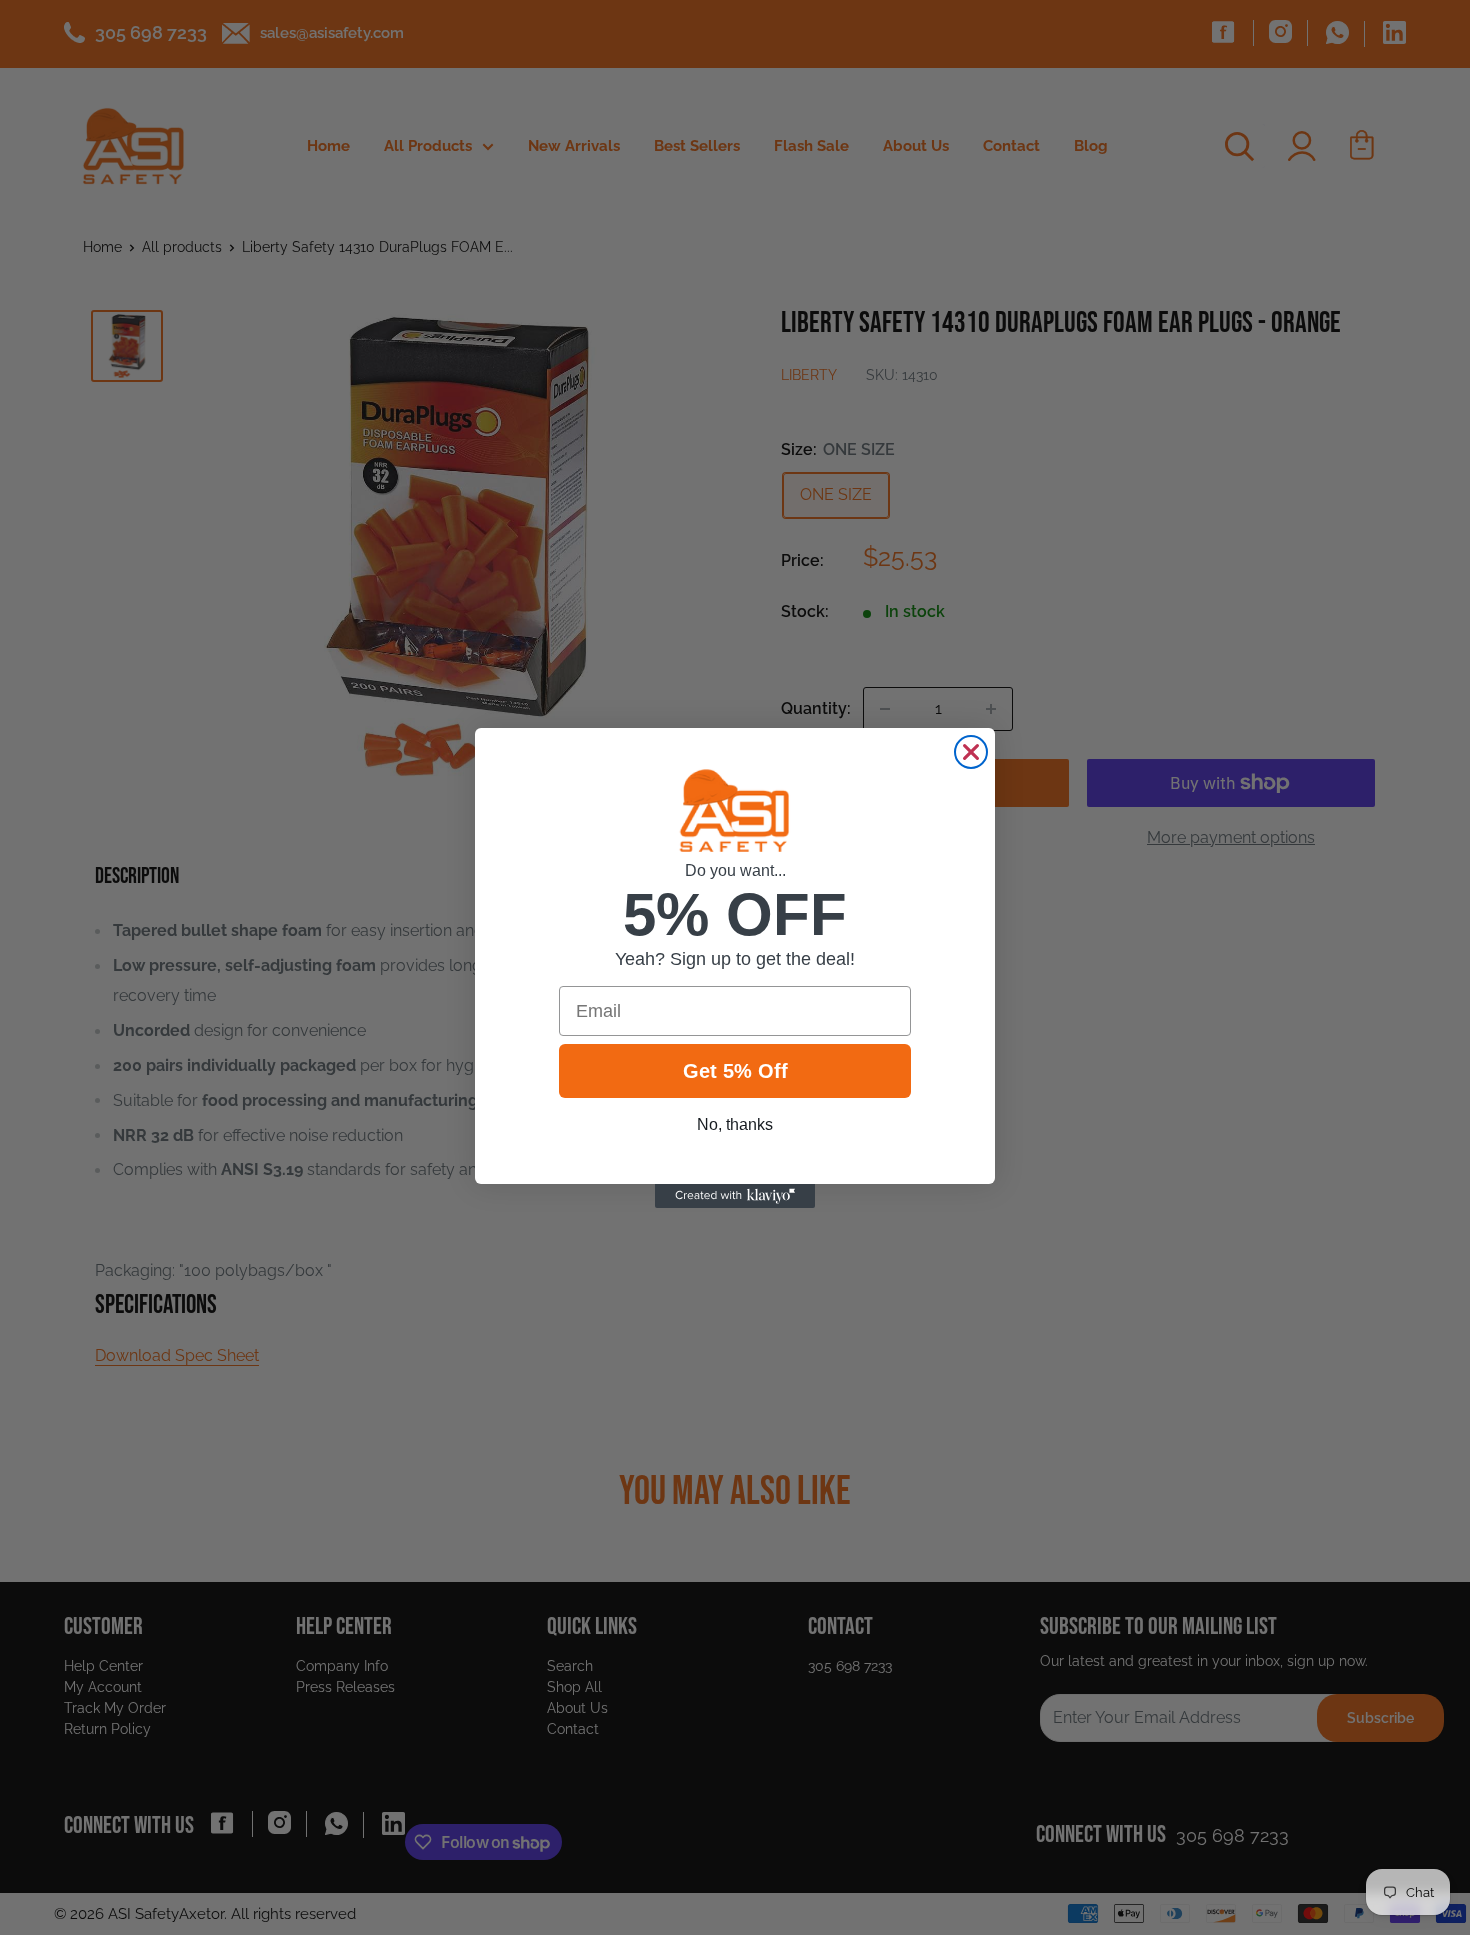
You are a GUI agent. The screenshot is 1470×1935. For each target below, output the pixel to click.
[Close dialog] (971, 752)
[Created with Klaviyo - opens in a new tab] (735, 1196)
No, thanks (735, 1124)
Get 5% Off (735, 1071)
